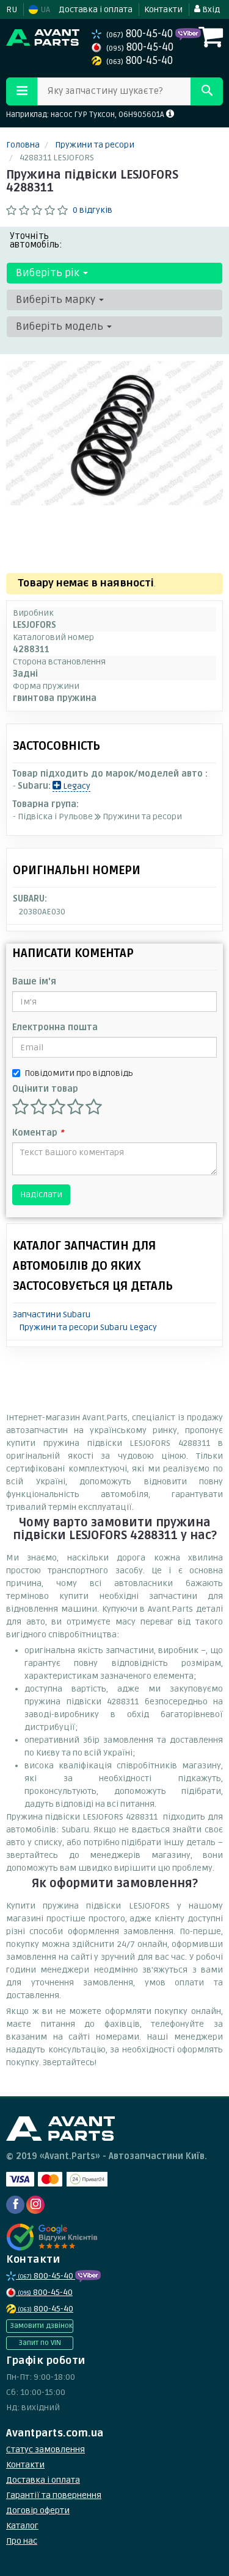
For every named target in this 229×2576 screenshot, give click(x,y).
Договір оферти (38, 2510)
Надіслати (41, 1194)
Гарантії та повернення (54, 2495)
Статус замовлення (45, 2450)
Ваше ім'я (34, 982)
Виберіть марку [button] (57, 300)
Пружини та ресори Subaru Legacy (88, 1327)
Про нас (22, 2541)
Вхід (210, 9)
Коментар (38, 1133)
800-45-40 (141, 34)
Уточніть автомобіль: (36, 240)
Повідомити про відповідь (79, 1073)
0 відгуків (93, 210)
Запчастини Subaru (52, 1315)
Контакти (163, 9)
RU (12, 9)
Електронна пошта (55, 1027)
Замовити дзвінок (41, 2326)
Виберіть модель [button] (61, 326)
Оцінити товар (45, 1089)
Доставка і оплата (96, 9)
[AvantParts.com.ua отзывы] (53, 2237)
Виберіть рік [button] (49, 273)
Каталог (22, 2526)
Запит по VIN (40, 2343)
